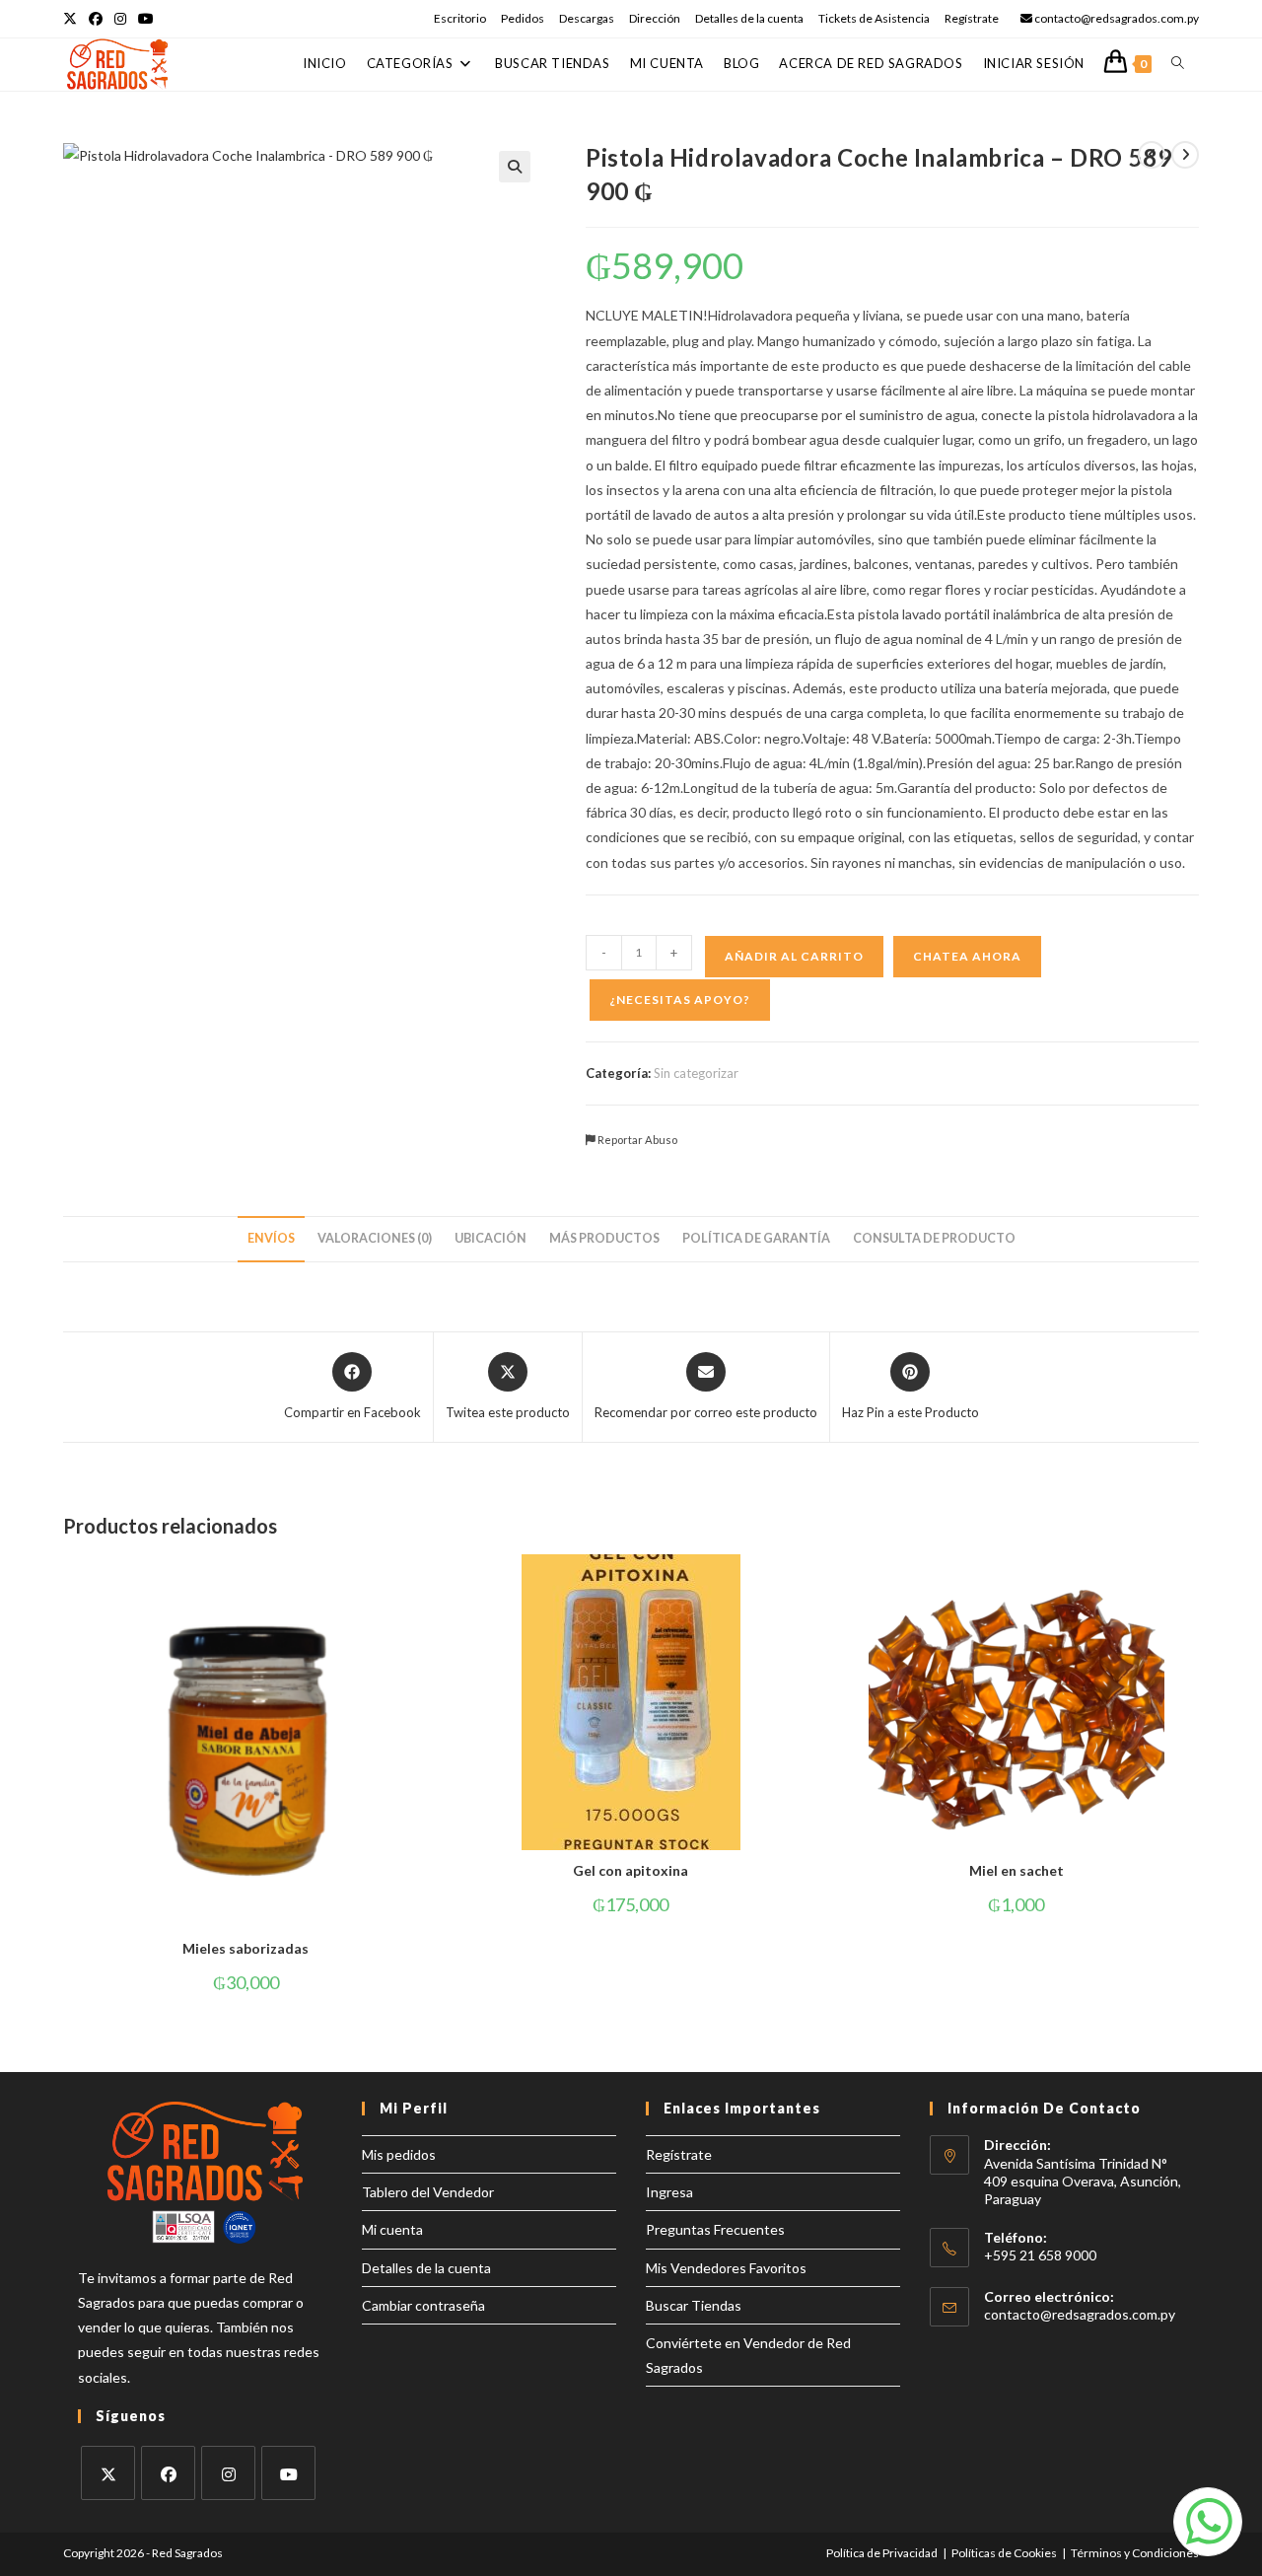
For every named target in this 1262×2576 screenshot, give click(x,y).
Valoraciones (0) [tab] (375, 1238)
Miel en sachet (1017, 1870)
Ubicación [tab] (491, 1238)
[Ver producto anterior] (1152, 155)
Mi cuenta (392, 2229)
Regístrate (972, 18)
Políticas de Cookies (1004, 2553)
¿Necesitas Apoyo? (680, 1000)
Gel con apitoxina (631, 1870)
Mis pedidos (399, 2154)
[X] (108, 2473)
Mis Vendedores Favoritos (726, 2268)
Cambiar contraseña (423, 2305)
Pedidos (523, 18)
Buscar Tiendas (694, 2305)
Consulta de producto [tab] (934, 1238)
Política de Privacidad (882, 2553)
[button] (515, 167)
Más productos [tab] (604, 1238)
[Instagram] (228, 2473)
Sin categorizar (696, 1073)
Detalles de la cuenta (749, 18)
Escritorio (460, 18)
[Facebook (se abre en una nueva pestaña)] (96, 19)
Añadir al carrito (794, 956)
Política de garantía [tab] (756, 1238)
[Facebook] (168, 2473)
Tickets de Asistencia (874, 18)
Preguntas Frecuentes (715, 2229)
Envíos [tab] (271, 1238)
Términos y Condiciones (1135, 2553)
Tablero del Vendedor (428, 2192)
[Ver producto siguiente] (1185, 155)
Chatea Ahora (967, 956)
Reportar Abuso (636, 1140)
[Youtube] (288, 2473)
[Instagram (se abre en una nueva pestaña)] (120, 19)
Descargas (587, 18)
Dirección (655, 18)
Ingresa (669, 2192)
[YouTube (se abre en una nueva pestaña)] (146, 19)
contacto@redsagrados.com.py (1080, 2314)
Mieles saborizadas (245, 1948)
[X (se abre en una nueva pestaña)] (73, 19)
